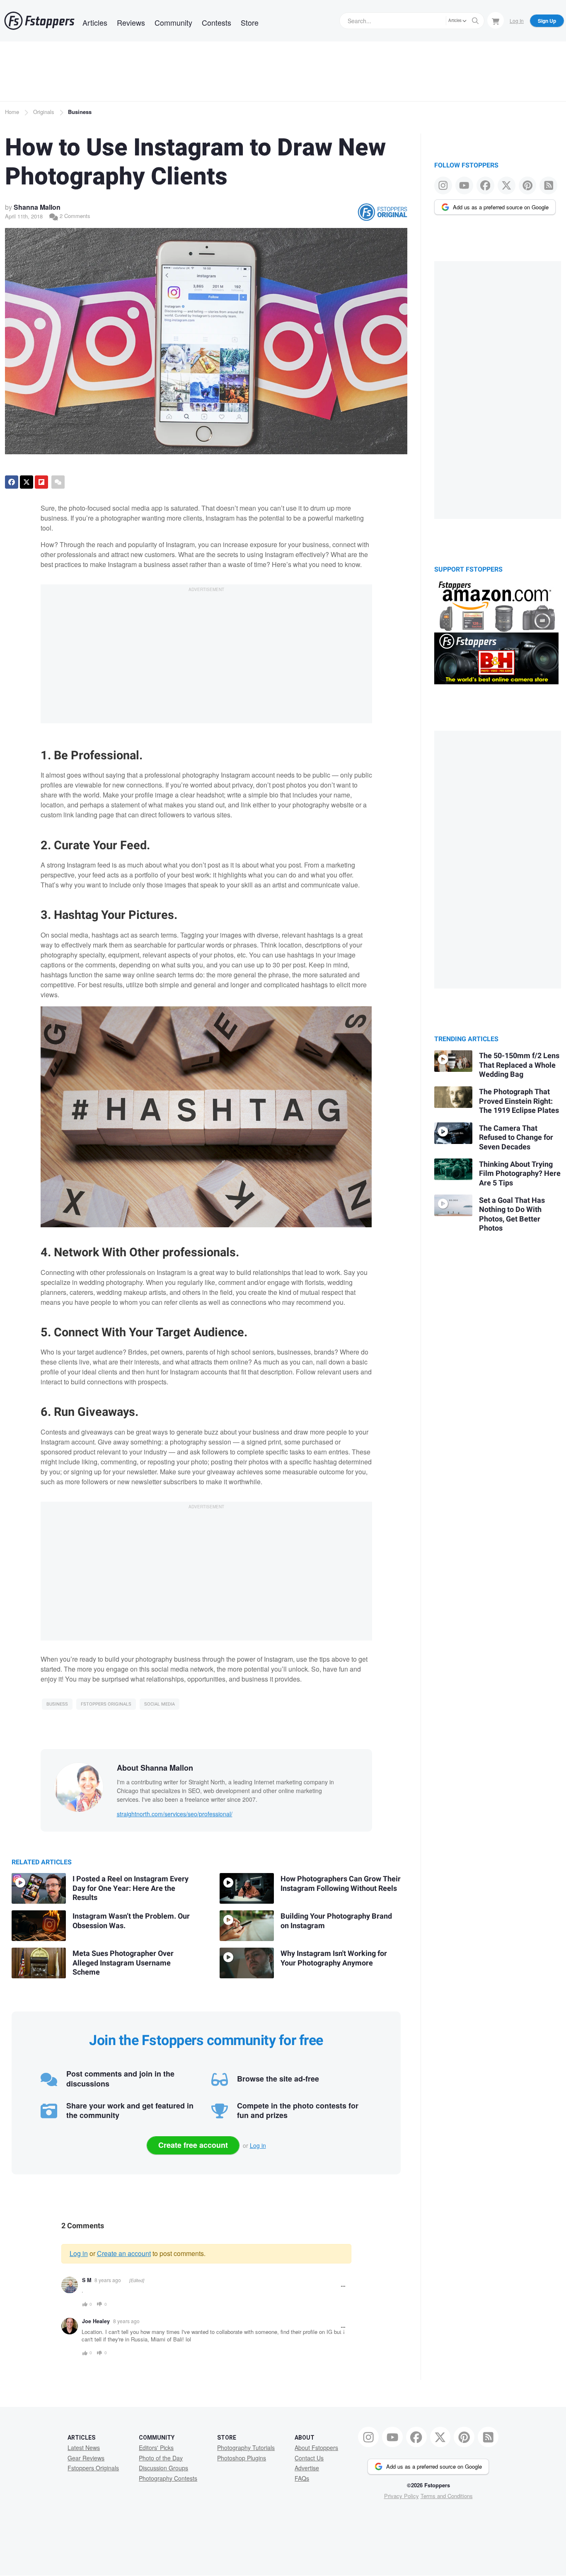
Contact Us (309, 2458)
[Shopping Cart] (496, 20)
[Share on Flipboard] (41, 482)
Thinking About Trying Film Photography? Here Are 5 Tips (520, 1174)
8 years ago (108, 2280)
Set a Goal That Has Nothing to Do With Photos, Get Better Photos (512, 1215)
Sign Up (547, 21)
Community (173, 22)
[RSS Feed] (548, 185)
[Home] (39, 21)
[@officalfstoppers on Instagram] (443, 185)
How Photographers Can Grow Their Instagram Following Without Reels (341, 1884)
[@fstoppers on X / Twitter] (507, 185)
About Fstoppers (316, 2448)
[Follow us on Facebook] (485, 185)
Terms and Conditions (447, 2496)
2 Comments (74, 216)
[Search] (475, 21)
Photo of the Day (161, 2458)
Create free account (193, 2145)
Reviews (131, 22)
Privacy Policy (402, 2496)
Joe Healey (96, 2321)
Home (12, 112)
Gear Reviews (86, 2458)
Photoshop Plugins (242, 2458)
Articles (95, 22)
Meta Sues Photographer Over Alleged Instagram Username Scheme (123, 1963)
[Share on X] (27, 482)
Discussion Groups (163, 2468)
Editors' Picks (156, 2448)
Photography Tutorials (246, 2448)
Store (250, 22)
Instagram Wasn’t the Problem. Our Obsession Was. (131, 1921)
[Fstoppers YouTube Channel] (464, 185)
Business (80, 112)
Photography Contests (168, 2478)
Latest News (84, 2448)
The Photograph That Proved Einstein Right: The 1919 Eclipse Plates (519, 1101)
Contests (216, 22)
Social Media (160, 1704)
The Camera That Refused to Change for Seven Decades (516, 1138)
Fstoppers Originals (106, 1704)
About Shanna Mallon (155, 1768)
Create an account (124, 2253)
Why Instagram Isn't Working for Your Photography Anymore (334, 1958)
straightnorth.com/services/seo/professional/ (175, 1814)
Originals (44, 112)
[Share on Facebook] (12, 482)
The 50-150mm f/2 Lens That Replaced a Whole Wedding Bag (519, 1065)
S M (87, 2280)
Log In (517, 21)
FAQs (302, 2478)
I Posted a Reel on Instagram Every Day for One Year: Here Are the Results (131, 1888)
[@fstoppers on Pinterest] (528, 185)
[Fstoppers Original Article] (382, 212)
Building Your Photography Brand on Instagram (336, 1921)
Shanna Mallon (37, 207)
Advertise (307, 2468)
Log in (258, 2145)
